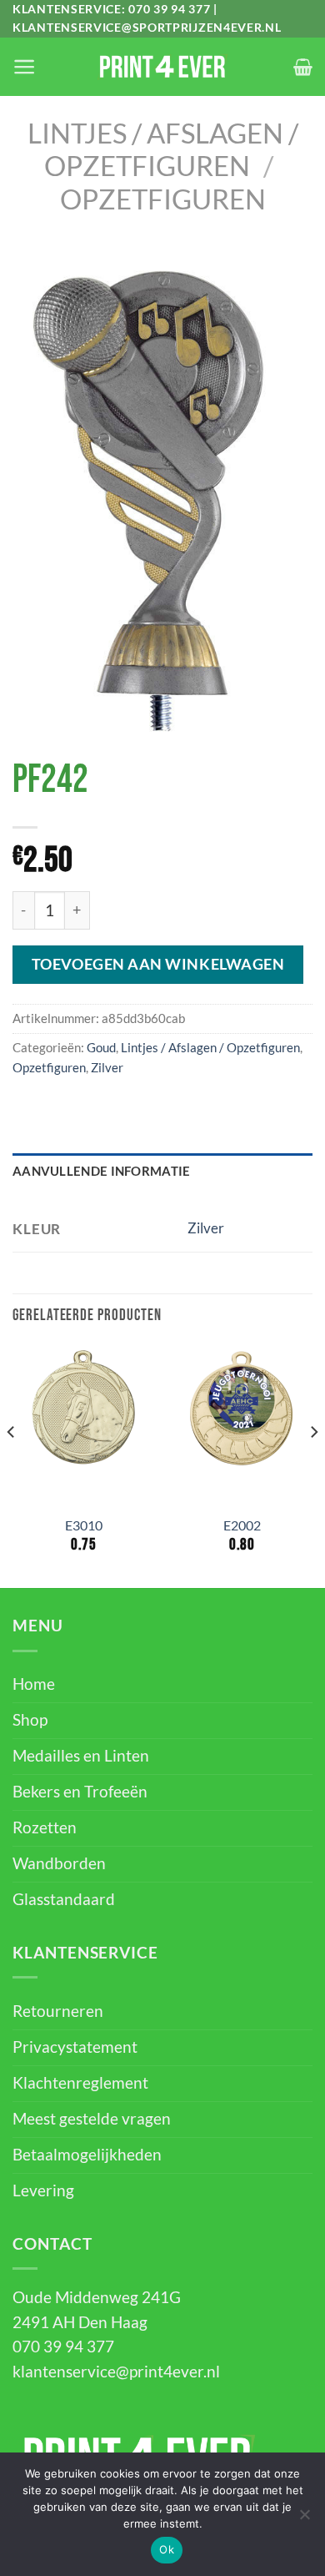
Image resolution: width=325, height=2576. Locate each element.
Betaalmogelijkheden (87, 2155)
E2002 (242, 1525)
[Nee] (304, 2519)
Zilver (107, 1067)
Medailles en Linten (81, 1756)
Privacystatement (75, 2047)
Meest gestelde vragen (92, 2119)
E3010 (84, 1525)
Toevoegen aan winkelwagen (158, 964)
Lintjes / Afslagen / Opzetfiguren (163, 149)
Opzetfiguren (163, 199)
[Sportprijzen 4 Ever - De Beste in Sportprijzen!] (162, 67)
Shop (30, 1720)
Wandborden (59, 1863)
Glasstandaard (64, 1899)
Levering (43, 2190)
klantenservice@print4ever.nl (116, 2372)
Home (34, 1684)
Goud (101, 1047)
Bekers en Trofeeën (80, 1792)
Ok (167, 2549)
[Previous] (12, 1466)
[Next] (313, 1466)
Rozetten (45, 1827)
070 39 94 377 (169, 9)
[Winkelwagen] (303, 67)
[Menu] (24, 67)
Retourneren (58, 2011)
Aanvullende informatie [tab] (102, 1171)
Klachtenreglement (80, 2083)
